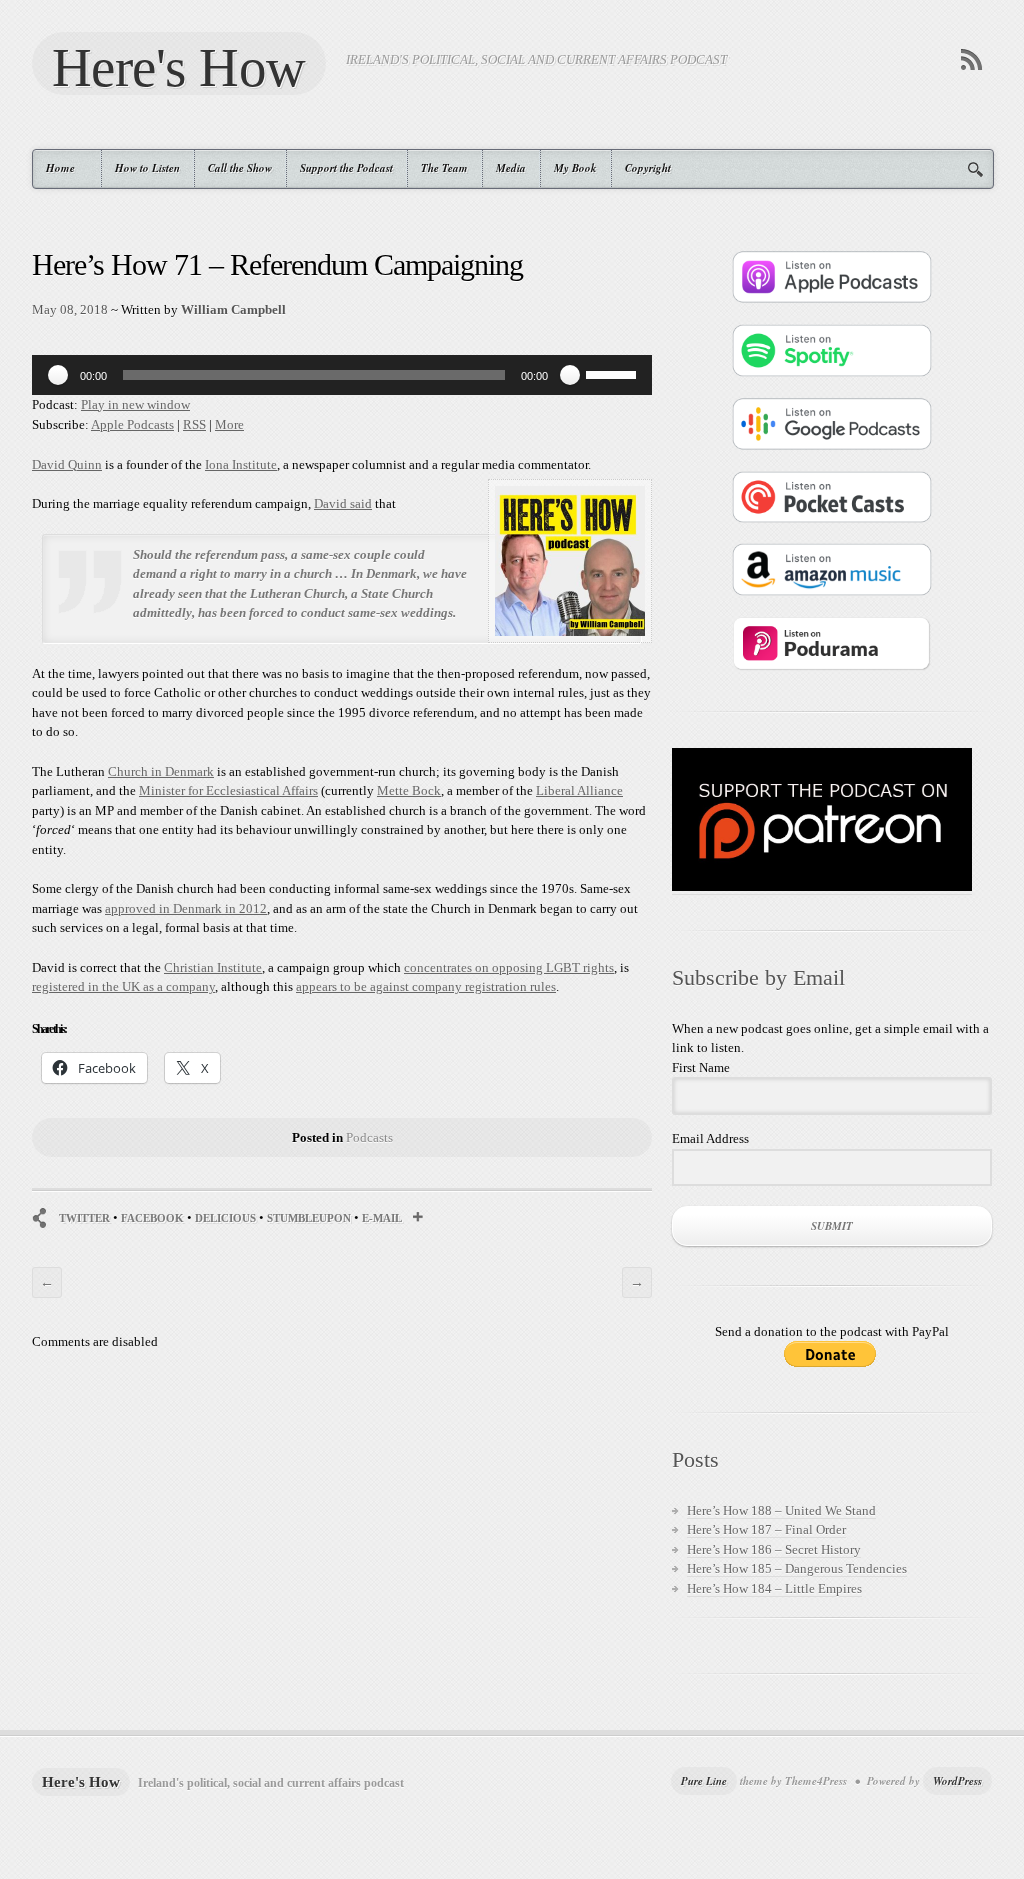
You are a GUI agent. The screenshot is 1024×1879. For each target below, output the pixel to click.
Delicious (225, 1218)
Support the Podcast (346, 168)
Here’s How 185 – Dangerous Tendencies (797, 1568)
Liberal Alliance (579, 790)
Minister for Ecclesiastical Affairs (228, 790)
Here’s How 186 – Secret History (774, 1549)
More (229, 424)
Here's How (179, 66)
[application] (342, 375)
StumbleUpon (309, 1218)
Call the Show (240, 168)
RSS (194, 424)
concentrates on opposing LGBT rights (509, 967)
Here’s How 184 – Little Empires (774, 1588)
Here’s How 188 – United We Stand (781, 1510)
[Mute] (570, 375)
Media (511, 168)
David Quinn (67, 464)
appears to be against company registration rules (426, 986)
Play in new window (135, 404)
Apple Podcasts (132, 424)
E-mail (382, 1218)
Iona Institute (241, 464)
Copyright (648, 168)
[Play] (58, 375)
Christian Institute (213, 967)
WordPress (957, 1781)
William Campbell (233, 309)
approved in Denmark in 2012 (186, 908)
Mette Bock (409, 790)
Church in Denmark (161, 771)
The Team (444, 168)
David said (343, 503)
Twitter (84, 1218)
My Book (575, 168)
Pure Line (704, 1781)
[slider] (614, 373)
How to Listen (147, 168)
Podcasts (369, 1137)
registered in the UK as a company (123, 986)
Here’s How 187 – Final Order (766, 1529)
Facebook (152, 1218)
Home (54, 168)
